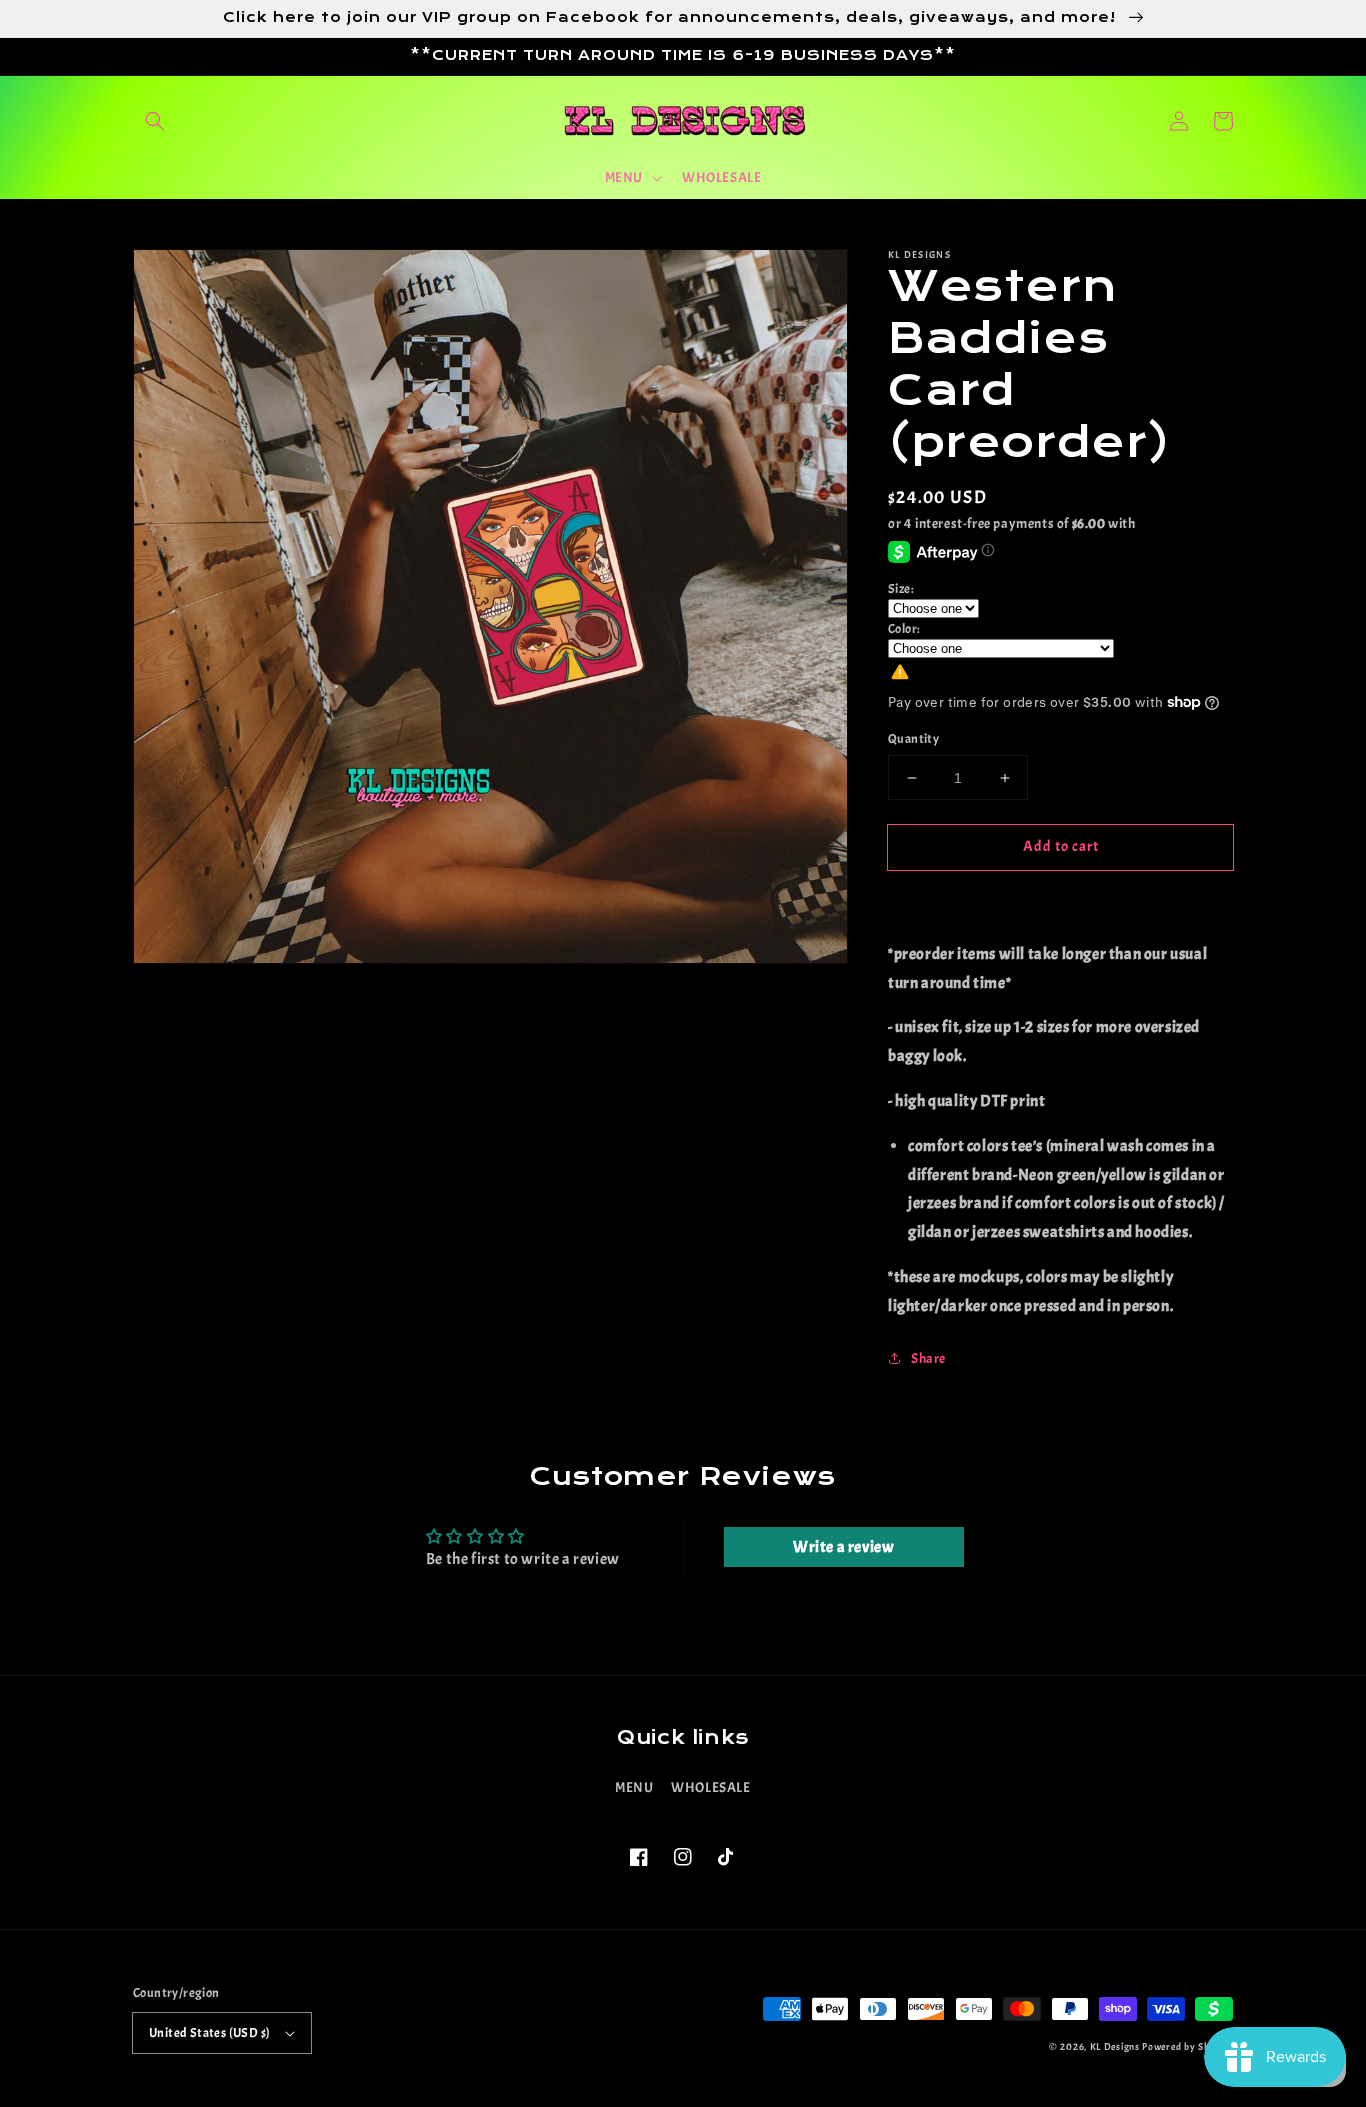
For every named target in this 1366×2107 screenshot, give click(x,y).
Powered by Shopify (1187, 2046)
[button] (155, 121)
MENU (634, 1787)
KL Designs (1115, 2046)
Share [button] (928, 1358)
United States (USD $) (209, 2033)
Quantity (913, 739)
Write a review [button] (843, 1547)
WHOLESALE (710, 1787)
